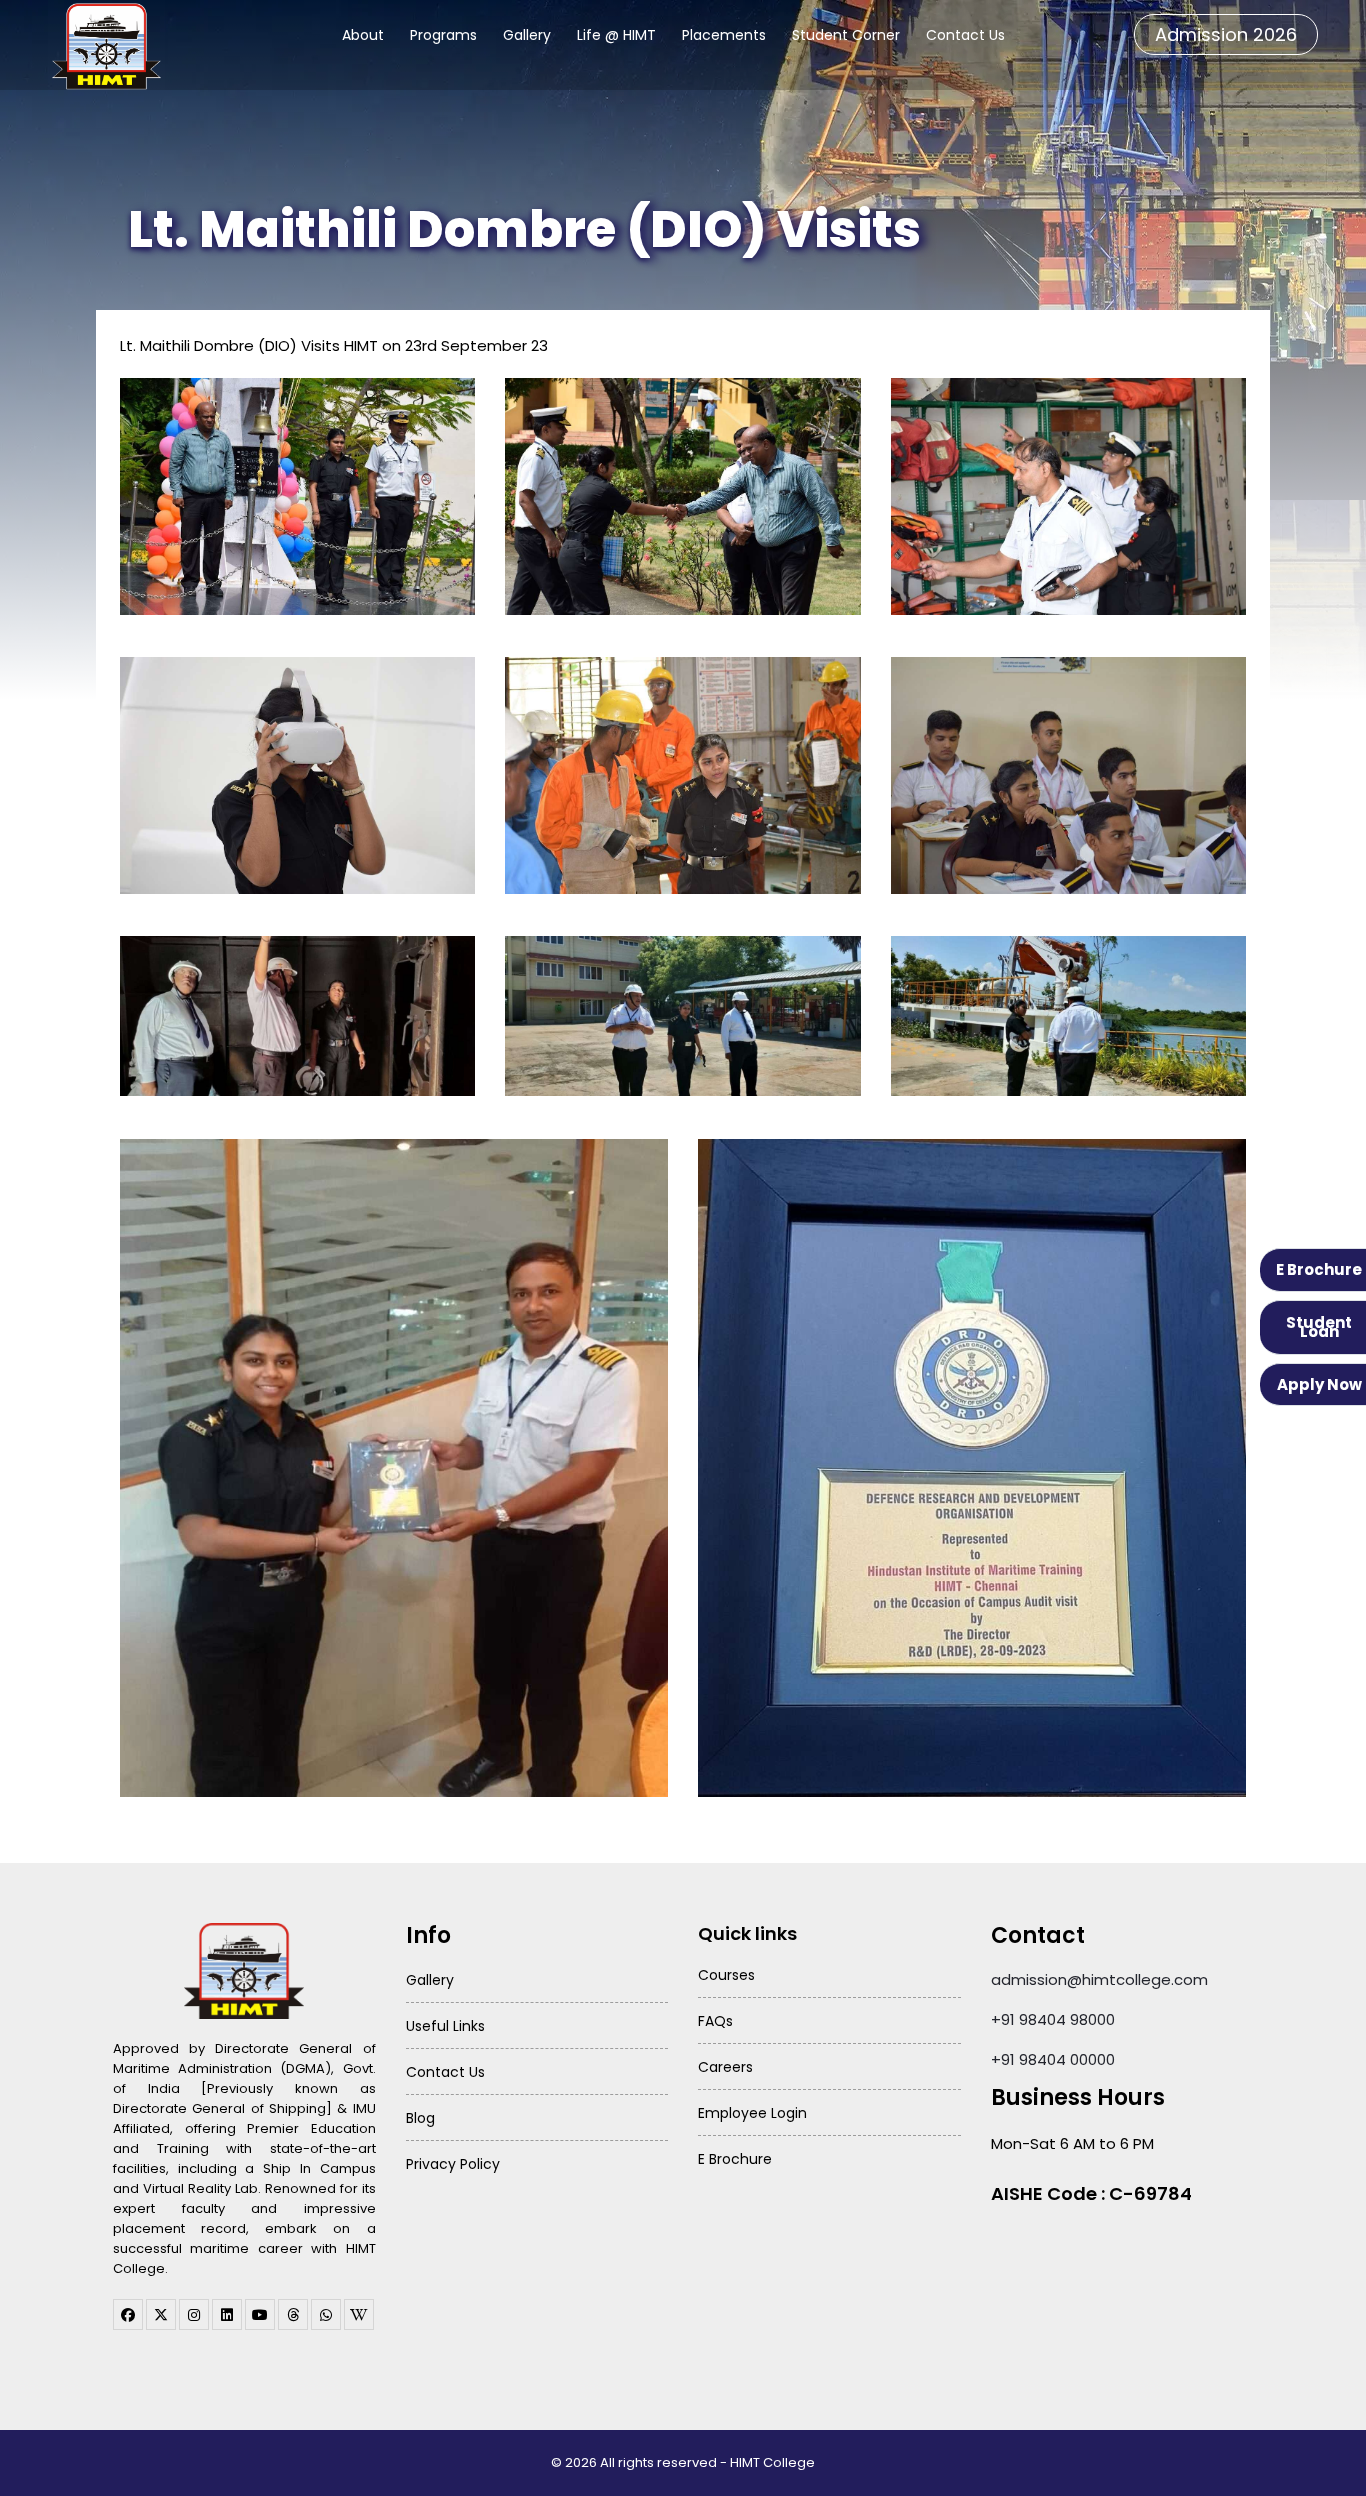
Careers (725, 2067)
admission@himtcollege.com (1099, 1979)
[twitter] (161, 2314)
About (363, 35)
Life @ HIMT (616, 35)
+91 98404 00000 (1053, 2059)
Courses (726, 1975)
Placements (724, 35)
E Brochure (1319, 1269)
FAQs (715, 2021)
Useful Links (445, 2026)
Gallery (527, 35)
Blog (420, 2118)
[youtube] (260, 2314)
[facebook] (128, 2314)
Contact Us (965, 35)
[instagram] (194, 2314)
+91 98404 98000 (1053, 2019)
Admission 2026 (1226, 34)
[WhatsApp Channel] (326, 2314)
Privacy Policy (453, 2164)
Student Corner (846, 35)
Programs (443, 35)
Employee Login (752, 2113)
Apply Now (1319, 1384)
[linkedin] (227, 2314)
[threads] (293, 2314)
